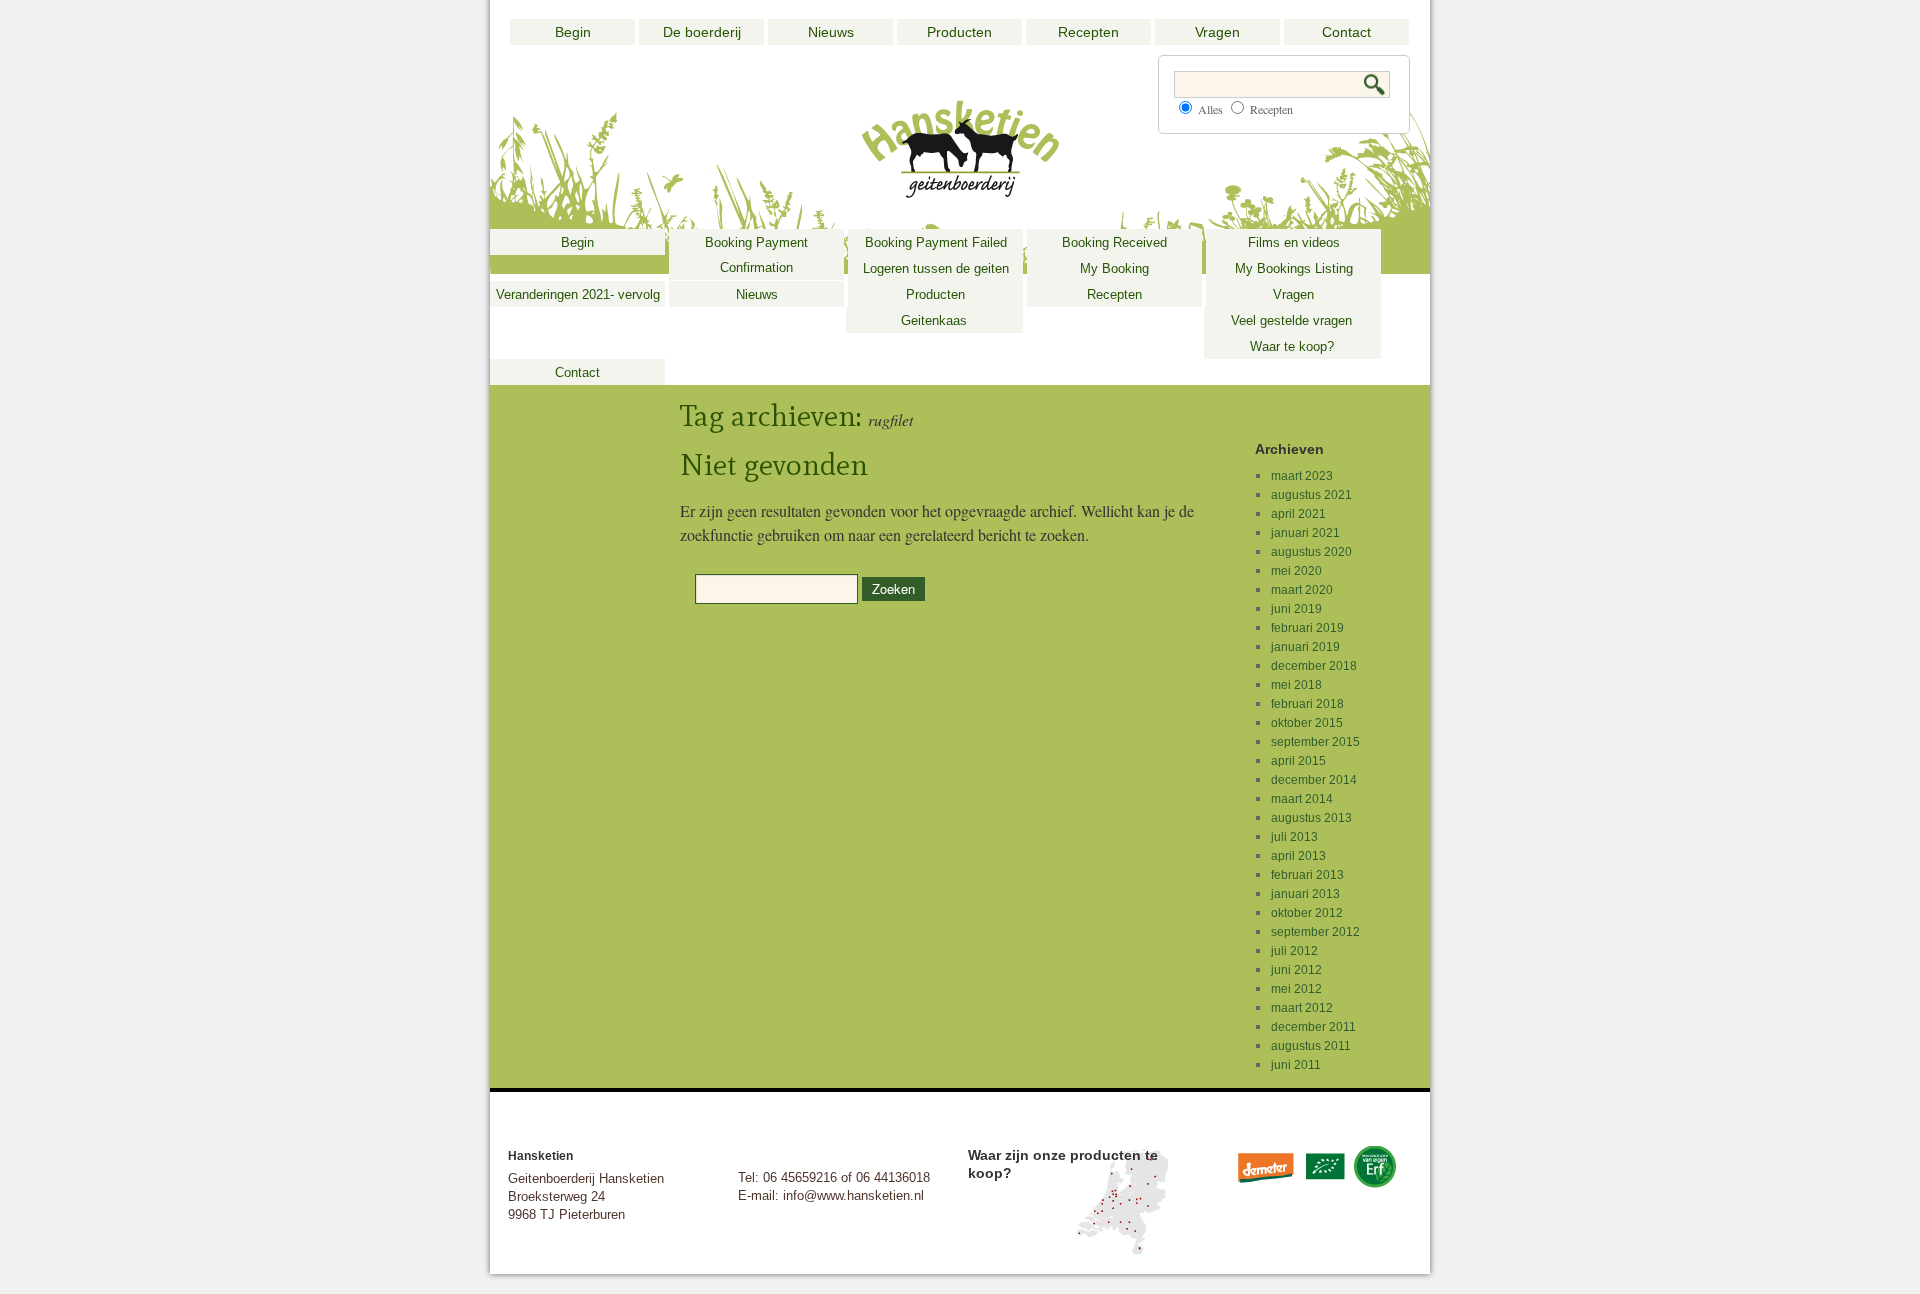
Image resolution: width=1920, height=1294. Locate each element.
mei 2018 (1296, 685)
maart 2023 (1302, 476)
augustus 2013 (1311, 818)
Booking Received (1114, 242)
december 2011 (1313, 1027)
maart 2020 (1302, 590)
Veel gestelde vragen (1291, 320)
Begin (573, 32)
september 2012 (1315, 932)
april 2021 (1298, 514)
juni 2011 (1296, 1065)
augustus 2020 (1311, 552)
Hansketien (540, 1156)
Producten (959, 32)
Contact (1346, 32)
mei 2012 (1296, 989)
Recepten (1088, 32)
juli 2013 (1294, 837)
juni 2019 (1296, 609)
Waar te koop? (1292, 346)
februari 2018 (1307, 704)
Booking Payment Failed (936, 242)
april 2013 (1298, 856)
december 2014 (1314, 780)
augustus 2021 (1311, 495)
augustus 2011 (1311, 1046)
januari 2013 (1305, 894)
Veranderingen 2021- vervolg (578, 294)
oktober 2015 (1307, 723)
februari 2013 (1307, 875)
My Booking (1114, 268)
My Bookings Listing (1294, 268)
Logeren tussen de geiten (936, 268)
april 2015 (1298, 761)
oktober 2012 (1307, 913)
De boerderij (702, 32)
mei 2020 (1296, 571)
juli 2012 (1294, 951)
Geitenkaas (934, 320)
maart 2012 (1302, 1008)
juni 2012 (1296, 970)
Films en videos (1294, 242)
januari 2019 (1305, 647)
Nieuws (831, 32)
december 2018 (1314, 666)
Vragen (1217, 32)
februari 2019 (1307, 628)
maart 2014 (1302, 799)
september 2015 (1315, 742)
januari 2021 (1305, 533)
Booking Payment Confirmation (756, 255)
